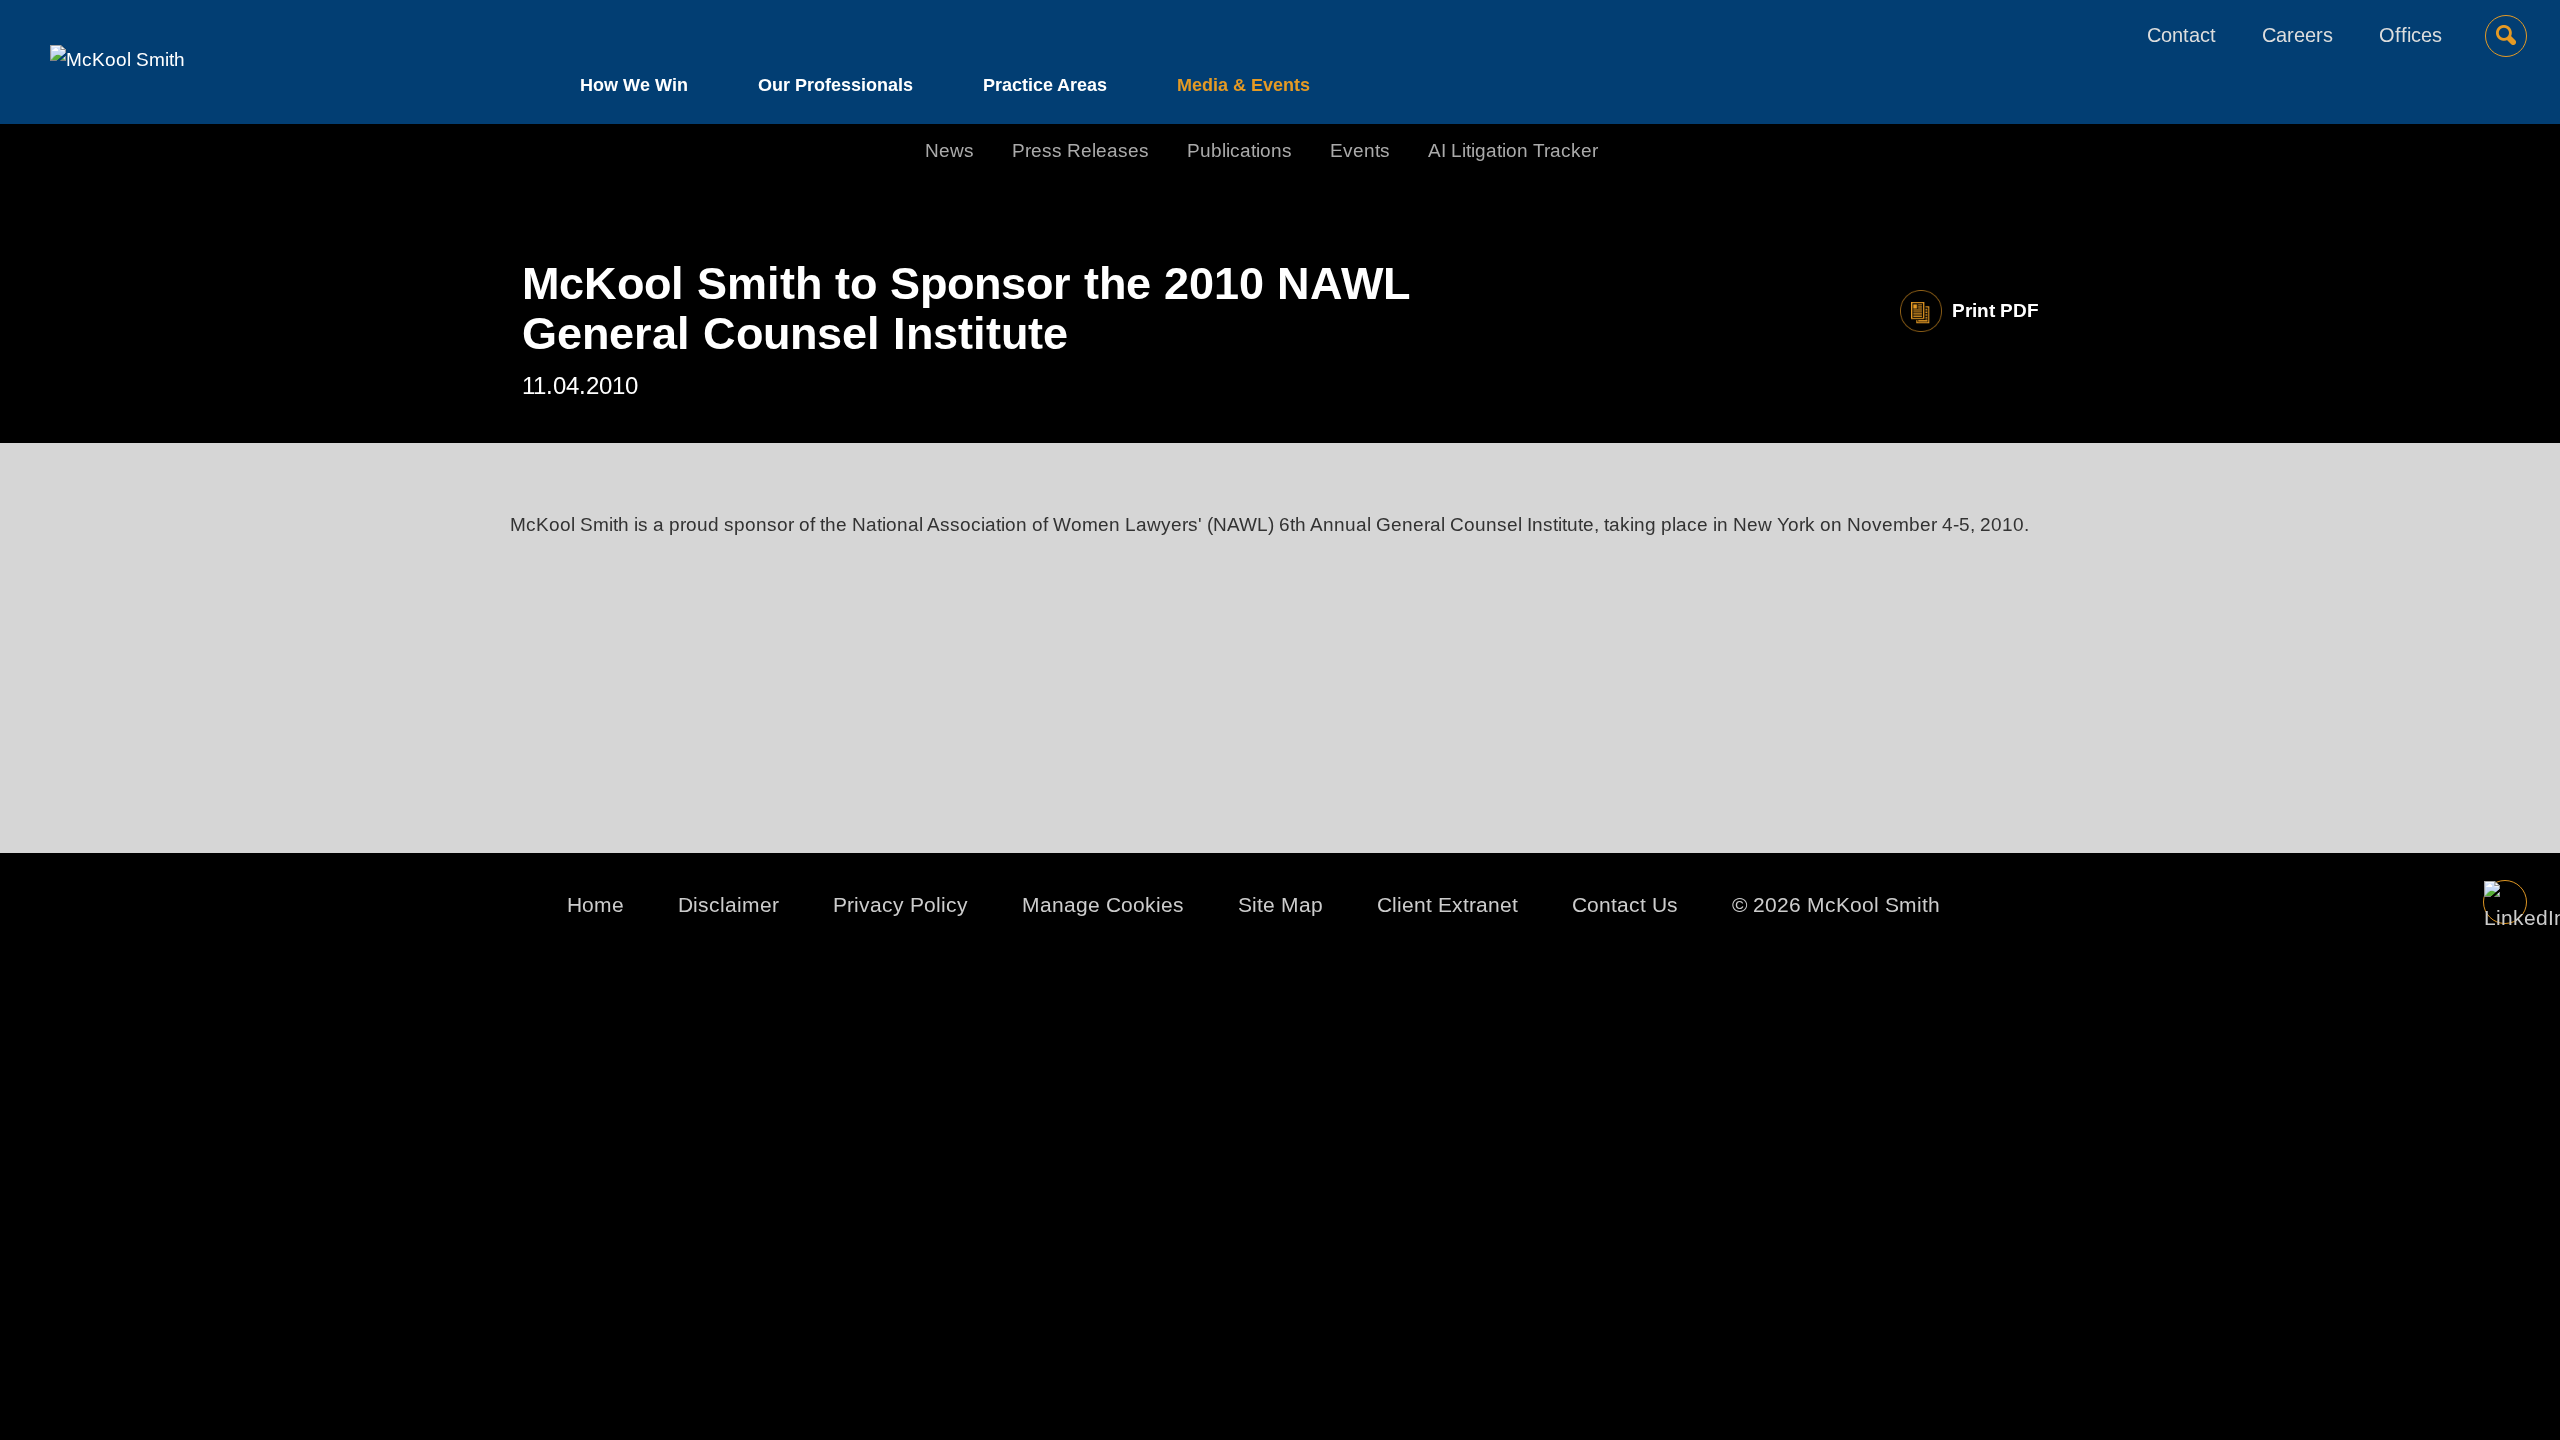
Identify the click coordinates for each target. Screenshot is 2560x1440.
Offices (2410, 35)
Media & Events (1243, 85)
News (949, 150)
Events (1360, 150)
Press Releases (1080, 150)
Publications (1239, 150)
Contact (2181, 35)
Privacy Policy (900, 904)
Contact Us (1625, 904)
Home (595, 904)
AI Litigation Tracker (1513, 150)
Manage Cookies (1103, 904)
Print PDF (1995, 310)
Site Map (1280, 904)
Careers (2297, 35)
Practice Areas (1045, 85)
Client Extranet (1447, 904)
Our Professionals (835, 85)
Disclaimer (728, 904)
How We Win (634, 85)
